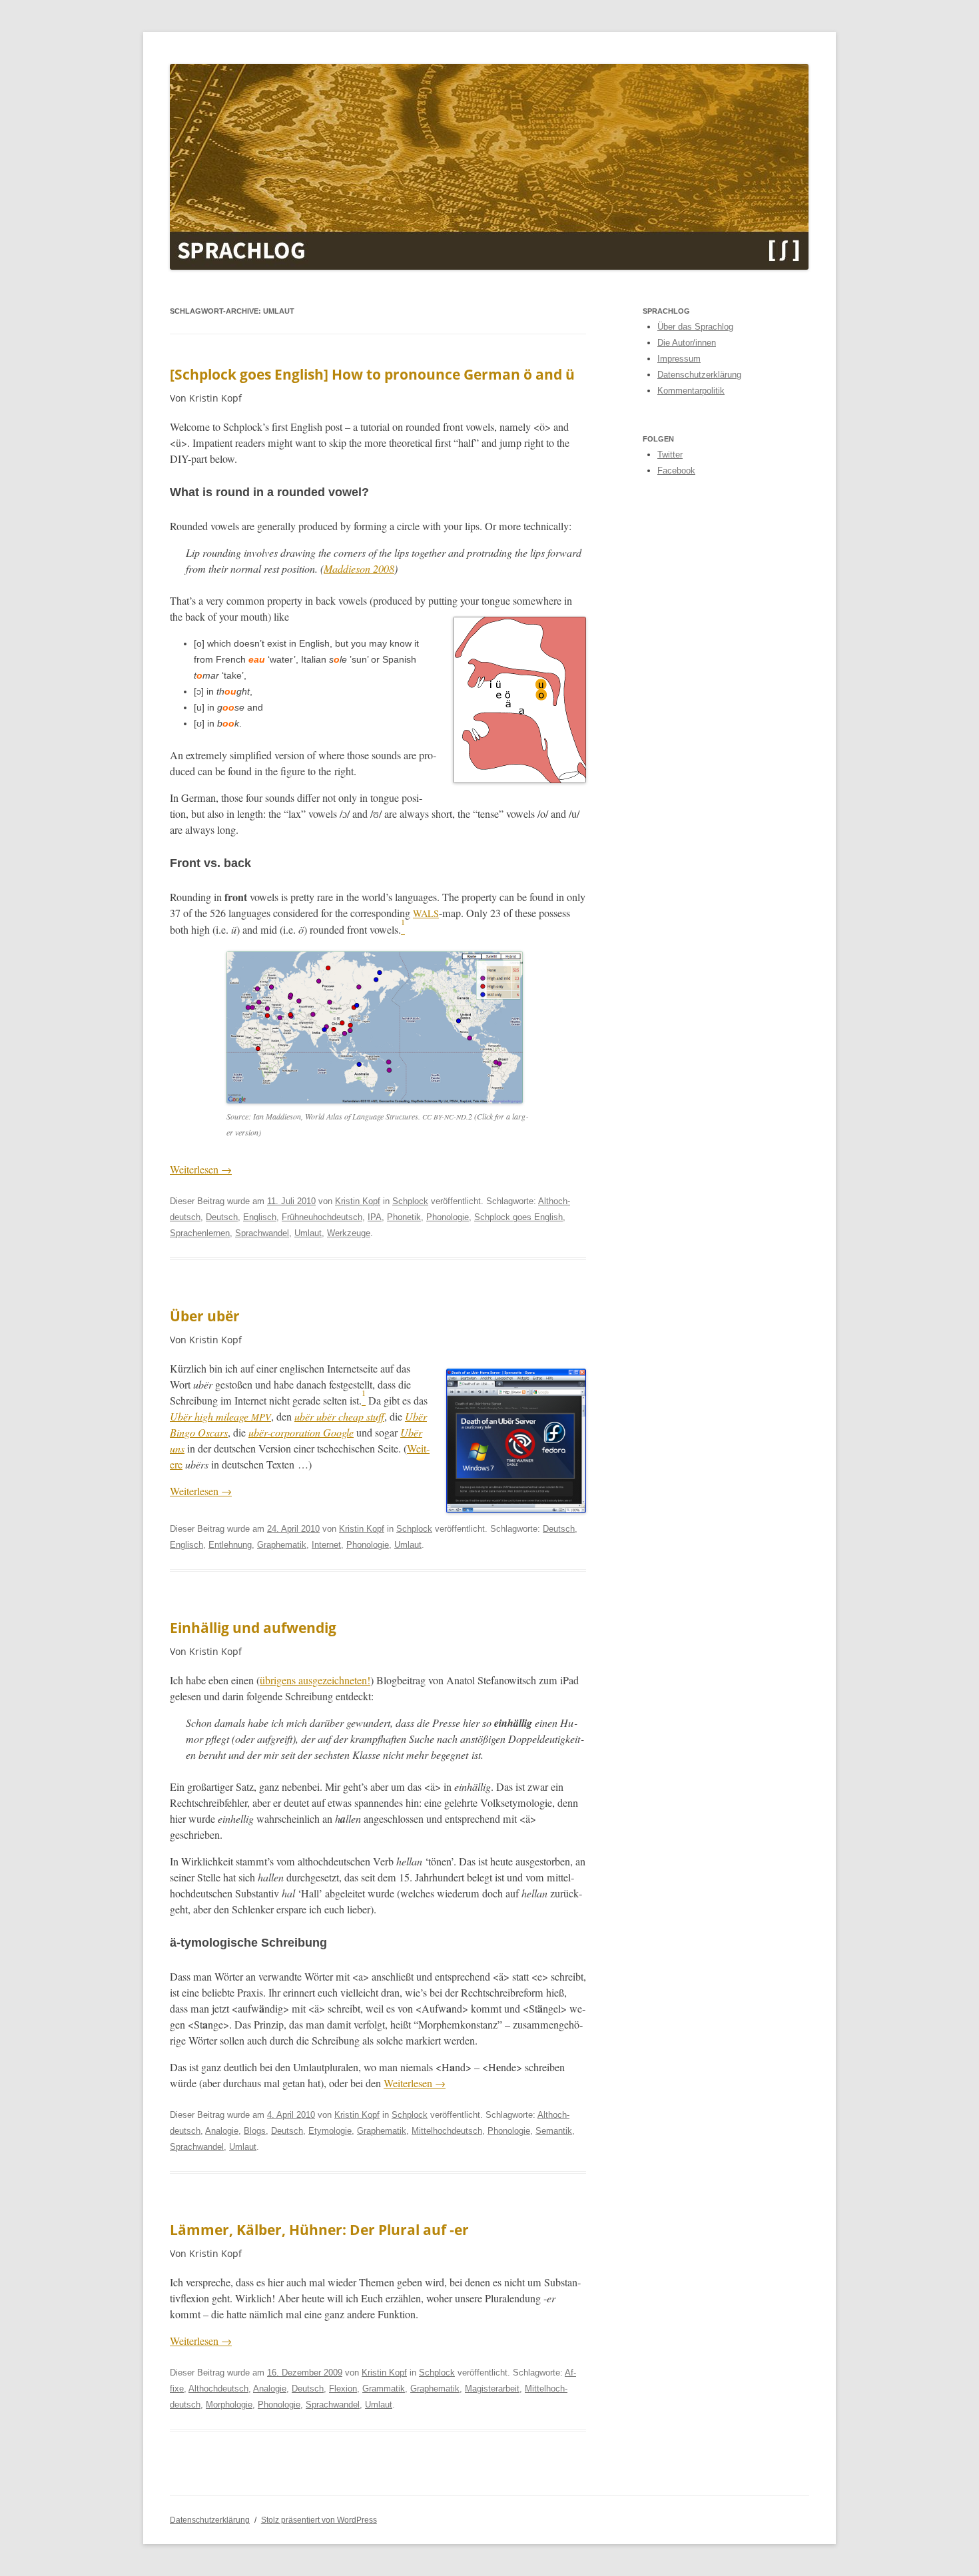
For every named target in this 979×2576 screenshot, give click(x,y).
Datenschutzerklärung (699, 375)
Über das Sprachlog (695, 327)
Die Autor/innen (687, 343)
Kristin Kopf (358, 1201)
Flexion (343, 2389)
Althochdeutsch (218, 2389)
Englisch (260, 1217)
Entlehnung (230, 1545)
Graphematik (282, 1545)
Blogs (255, 2131)
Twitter (670, 455)
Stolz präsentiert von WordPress (319, 2520)
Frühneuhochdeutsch (322, 1217)
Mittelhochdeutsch (447, 2131)
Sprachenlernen (200, 1233)
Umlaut (308, 1233)
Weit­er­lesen (201, 1169)
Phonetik (404, 1217)
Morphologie (229, 2405)
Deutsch (222, 1217)
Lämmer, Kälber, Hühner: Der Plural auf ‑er (319, 2230)
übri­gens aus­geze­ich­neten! (315, 1680)
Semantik (554, 2131)
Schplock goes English (518, 1217)
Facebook (676, 471)
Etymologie (330, 2131)
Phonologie (448, 1217)
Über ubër (205, 1316)
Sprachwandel (262, 1233)
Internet (326, 1545)
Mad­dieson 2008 (359, 568)
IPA (375, 1217)
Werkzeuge (349, 1233)
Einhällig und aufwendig (253, 1628)
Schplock (410, 1201)
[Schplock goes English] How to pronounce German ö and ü (372, 374)
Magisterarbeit (492, 2389)
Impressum (679, 359)
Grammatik (384, 2389)
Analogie (222, 2131)
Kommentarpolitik (691, 391)
